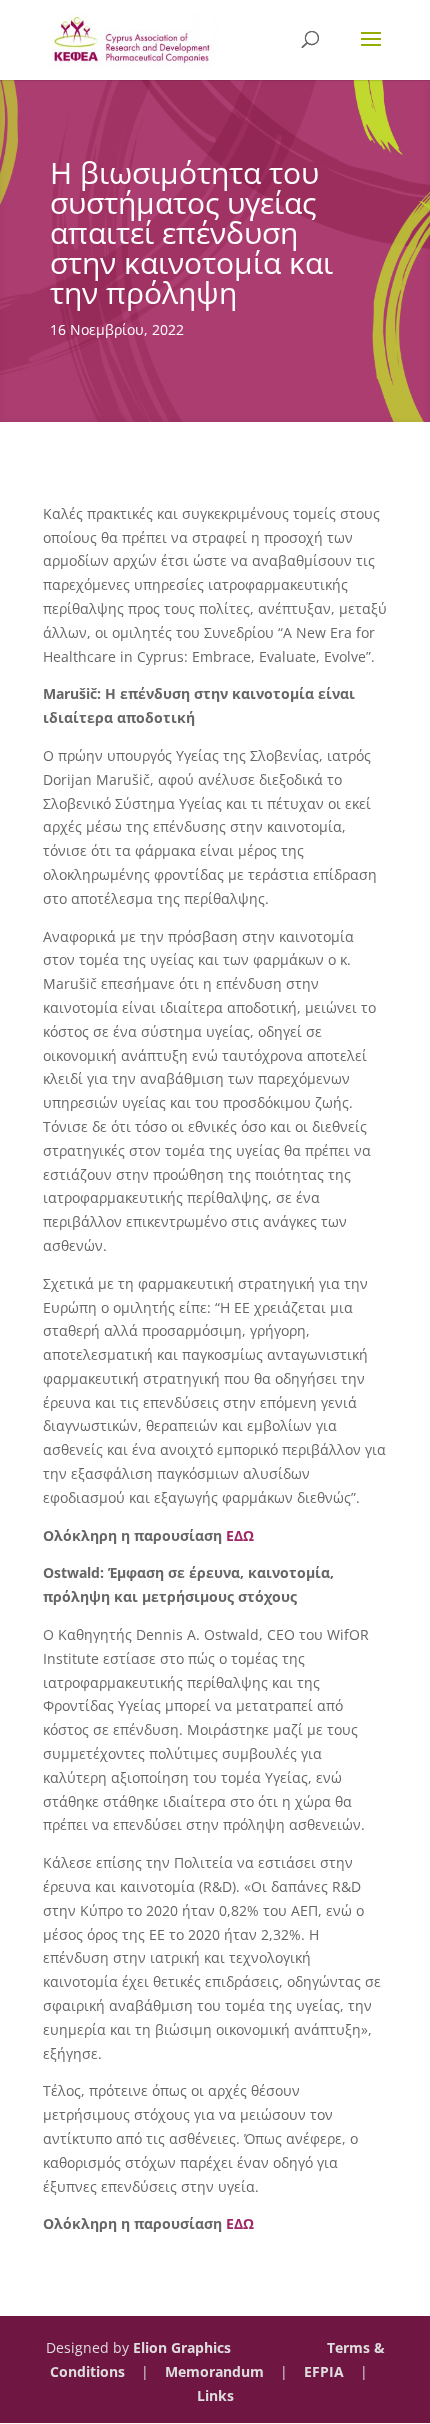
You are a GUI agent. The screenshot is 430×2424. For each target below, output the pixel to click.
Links (215, 2395)
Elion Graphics (182, 2347)
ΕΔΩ (240, 1535)
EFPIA (324, 2371)
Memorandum (214, 2371)
